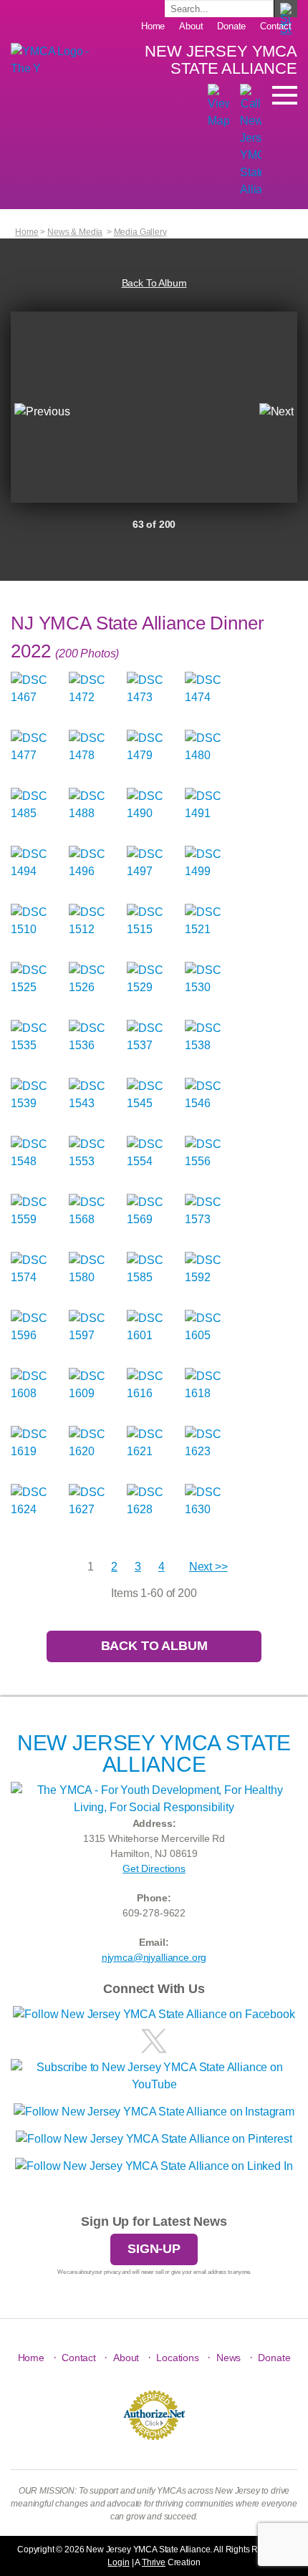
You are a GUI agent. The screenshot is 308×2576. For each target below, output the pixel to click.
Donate (231, 26)
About (191, 26)
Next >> (208, 1567)
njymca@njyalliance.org (154, 1957)
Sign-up (154, 2249)
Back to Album (154, 1646)
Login (118, 2562)
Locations (178, 2358)
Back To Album (154, 283)
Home (153, 26)
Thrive (154, 2562)
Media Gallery (140, 232)
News (228, 2358)
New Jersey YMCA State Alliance (221, 60)
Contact (276, 26)
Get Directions (154, 1868)
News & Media (75, 232)
